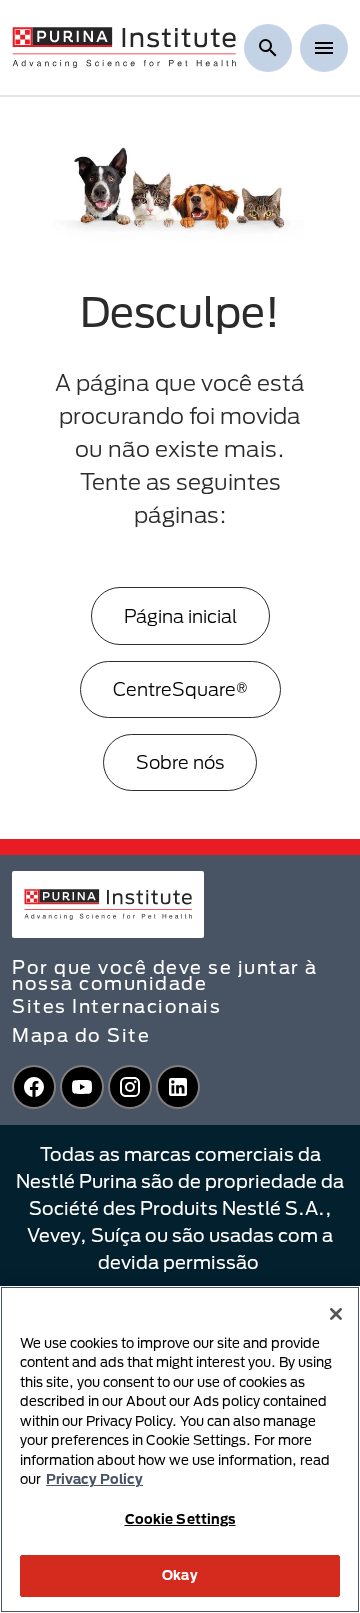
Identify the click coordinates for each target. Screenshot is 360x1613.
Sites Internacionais (116, 1006)
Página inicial (180, 616)
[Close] (336, 1314)
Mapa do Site (81, 1035)
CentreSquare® (180, 689)
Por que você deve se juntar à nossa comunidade (165, 975)
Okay (180, 1575)
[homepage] (124, 46)
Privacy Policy (94, 1479)
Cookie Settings (180, 1519)
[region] (180, 1449)
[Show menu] (324, 48)
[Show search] (268, 48)
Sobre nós (180, 762)
